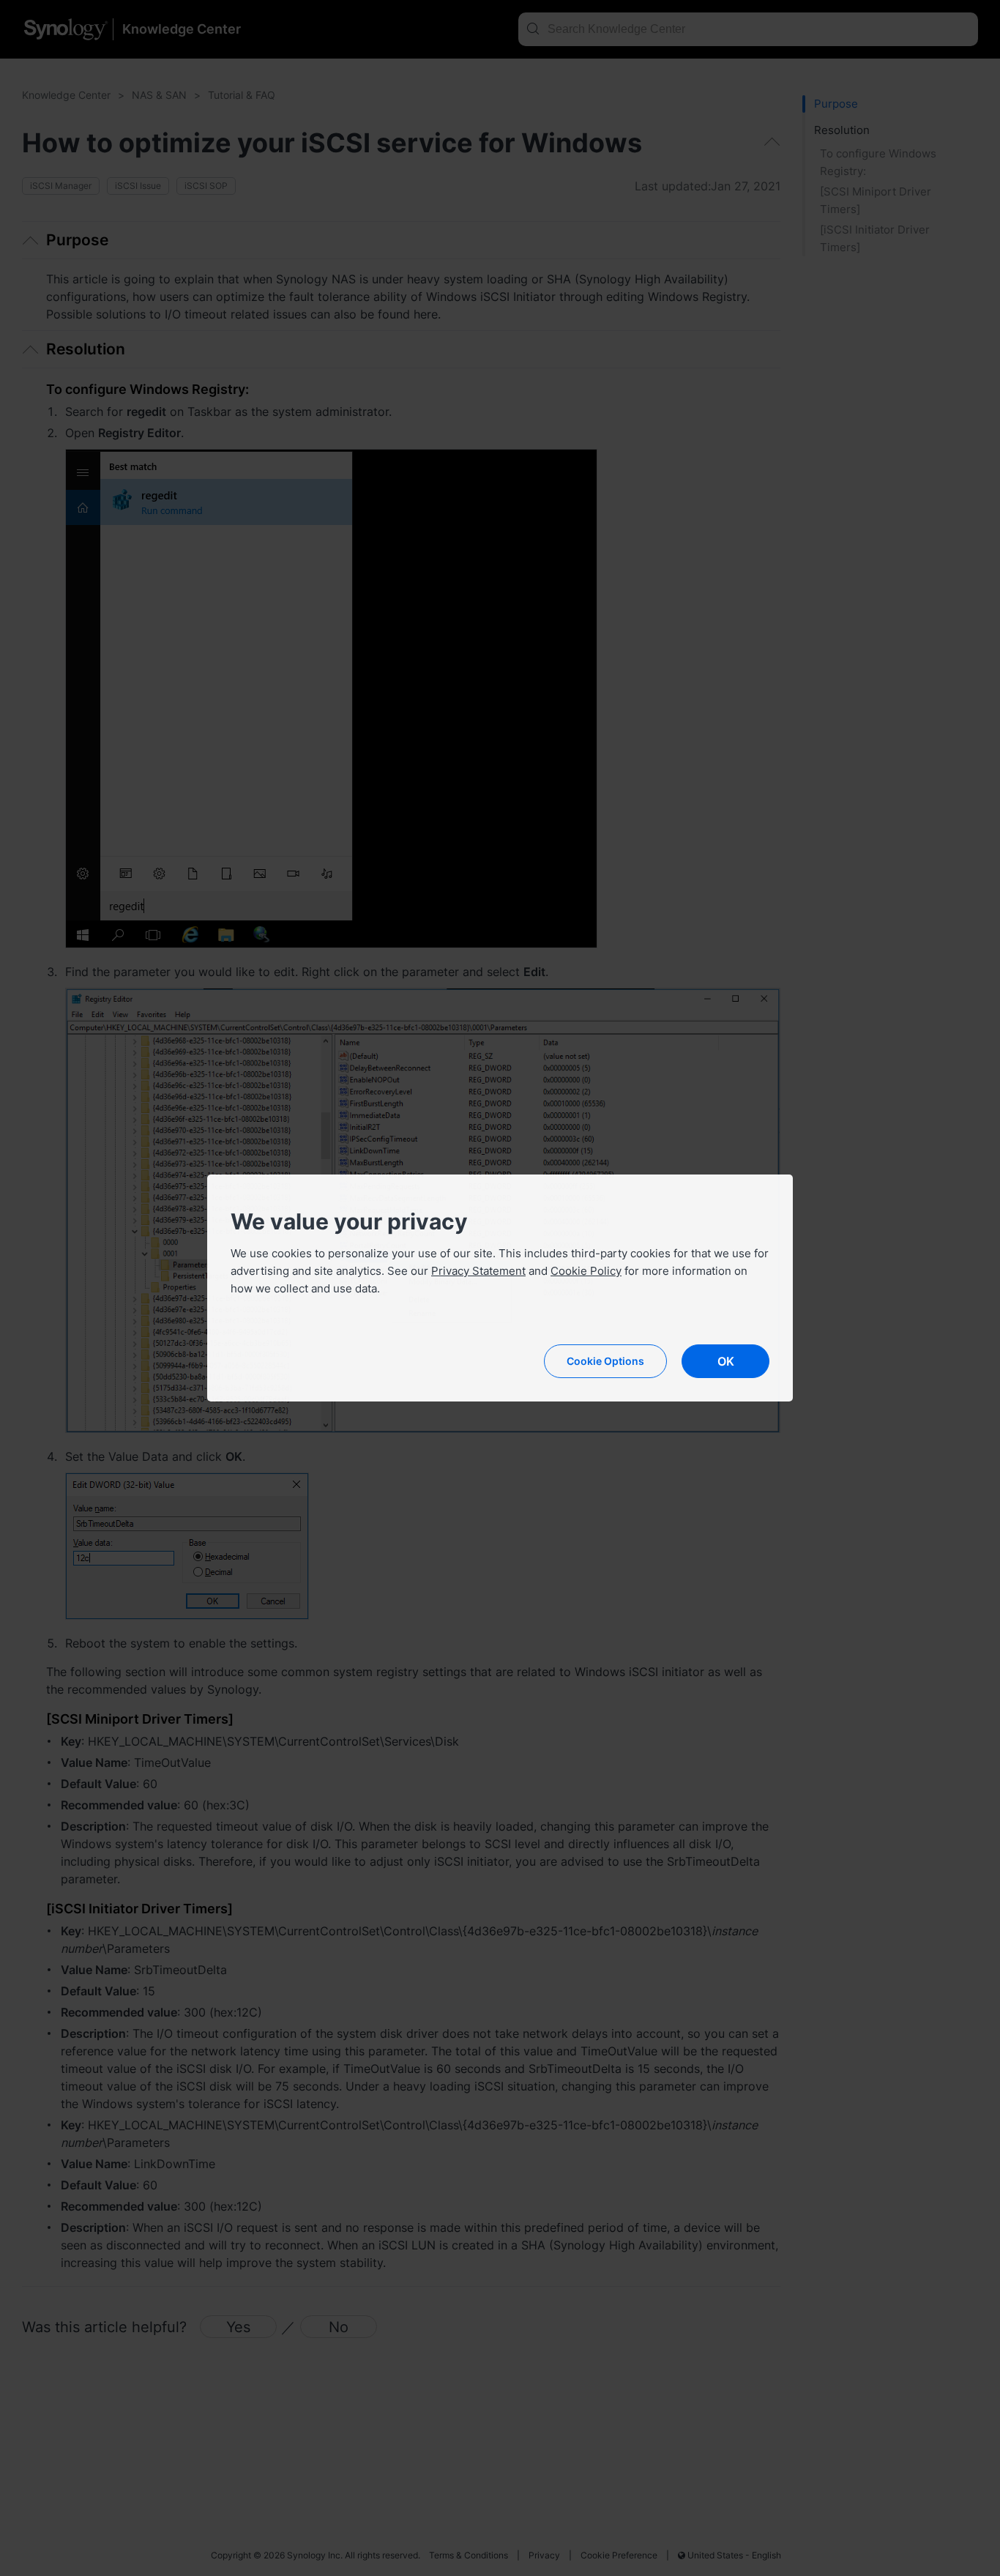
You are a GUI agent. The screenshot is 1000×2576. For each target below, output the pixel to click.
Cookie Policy (586, 1271)
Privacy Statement (478, 1271)
